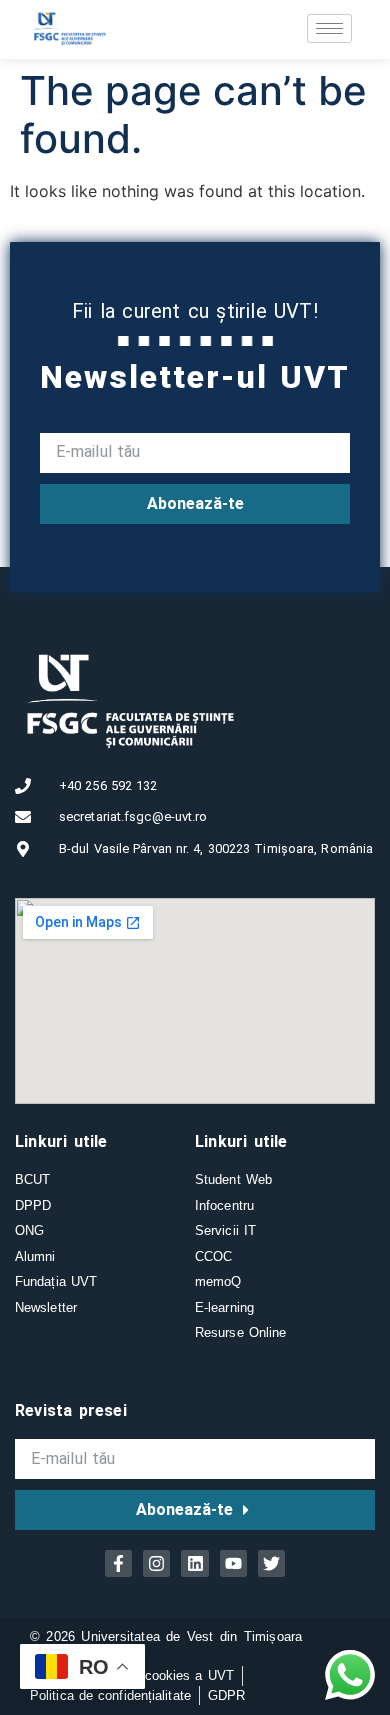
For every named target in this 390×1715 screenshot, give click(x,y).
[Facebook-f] (118, 1563)
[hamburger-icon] (329, 28)
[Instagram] (156, 1563)
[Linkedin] (194, 1563)
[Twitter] (271, 1563)
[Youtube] (233, 1563)
